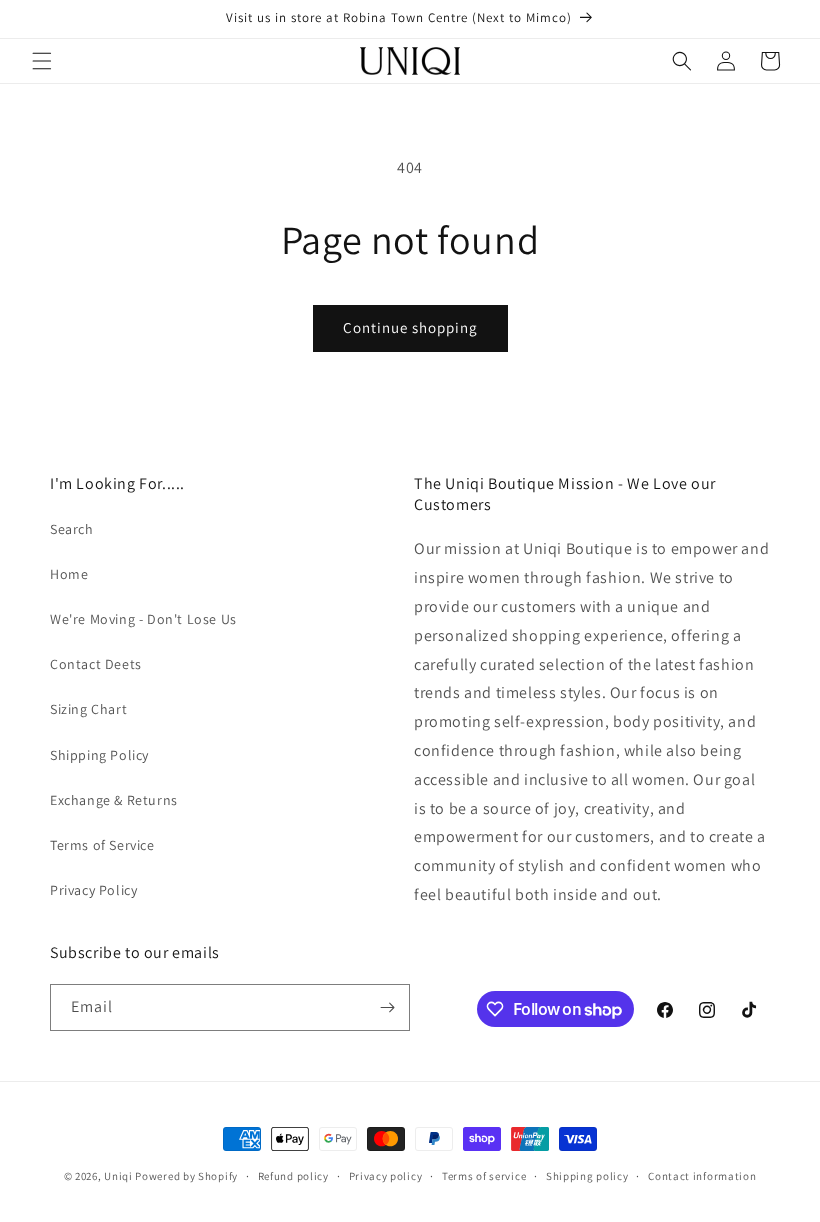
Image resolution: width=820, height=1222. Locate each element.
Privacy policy (386, 1176)
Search (72, 529)
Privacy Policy (93, 890)
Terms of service (484, 1176)
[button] (42, 61)
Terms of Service (102, 845)
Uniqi (118, 1176)
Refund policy (293, 1176)
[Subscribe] (387, 1007)
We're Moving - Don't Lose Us (143, 619)
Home (69, 574)
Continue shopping (410, 327)
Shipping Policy (99, 755)
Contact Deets (96, 664)
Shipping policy (587, 1176)
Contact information (702, 1176)
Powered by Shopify (186, 1176)
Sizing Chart (88, 709)
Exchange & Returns (114, 800)
